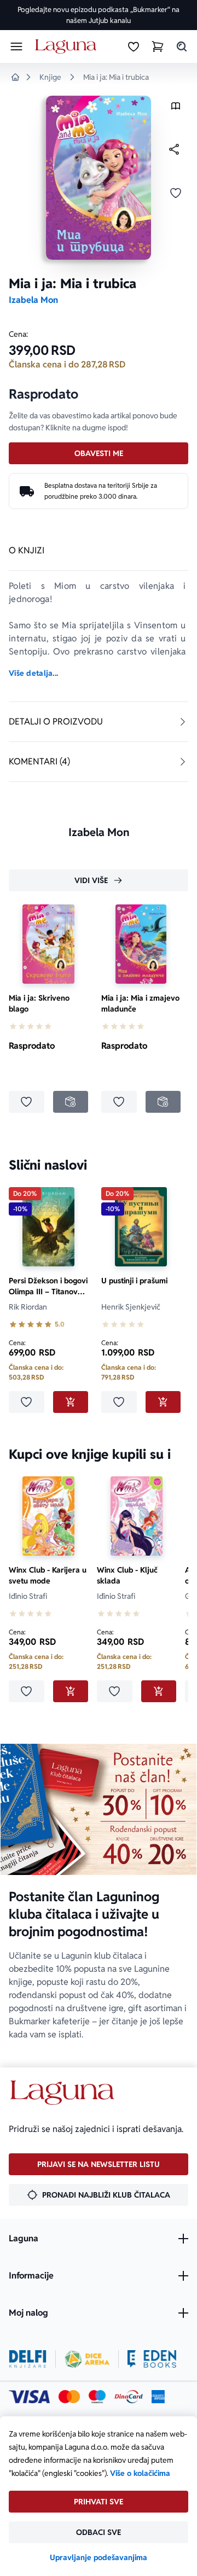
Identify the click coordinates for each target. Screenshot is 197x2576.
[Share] (174, 149)
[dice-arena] (87, 2359)
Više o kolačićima (140, 2473)
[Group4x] (97, 2397)
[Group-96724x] (129, 2397)
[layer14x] (158, 2397)
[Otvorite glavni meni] (16, 46)
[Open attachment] (176, 109)
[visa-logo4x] (29, 2397)
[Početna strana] (68, 47)
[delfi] (28, 2359)
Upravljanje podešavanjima (99, 2557)
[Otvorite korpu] (158, 46)
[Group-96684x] (152, 2359)
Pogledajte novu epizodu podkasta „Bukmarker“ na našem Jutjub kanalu (99, 15)
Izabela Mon (33, 300)
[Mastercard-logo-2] (69, 2397)
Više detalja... (33, 673)
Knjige (50, 77)
